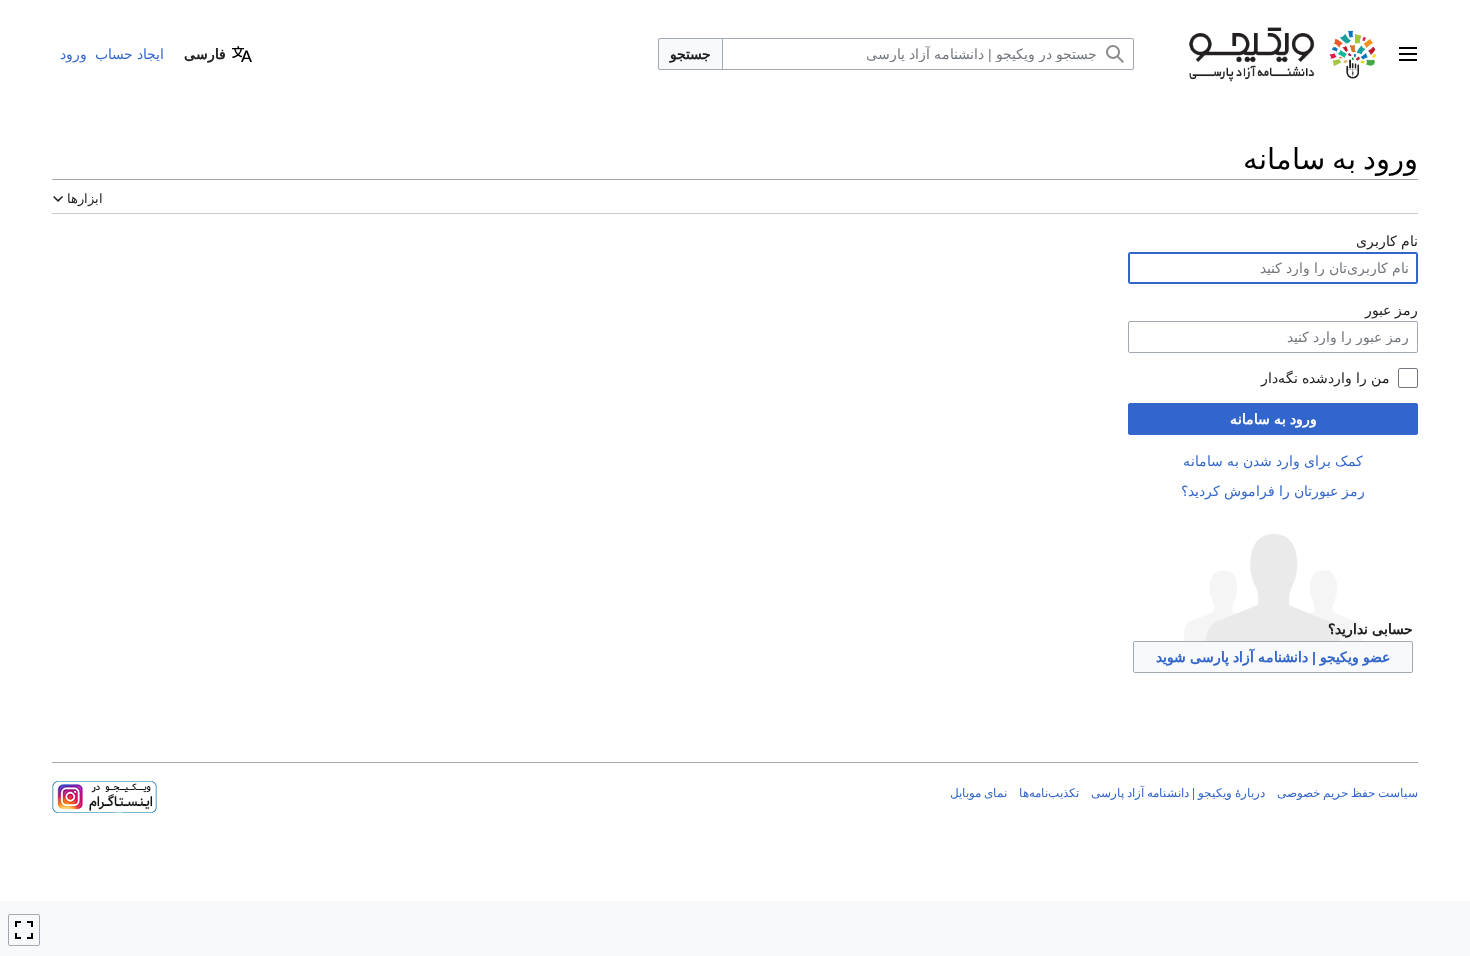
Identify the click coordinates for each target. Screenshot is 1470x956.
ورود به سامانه (1273, 419)
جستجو (690, 54)
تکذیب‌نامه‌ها (1049, 793)
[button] (1408, 54)
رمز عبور (1391, 310)
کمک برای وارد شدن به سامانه (1273, 461)
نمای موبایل (978, 793)
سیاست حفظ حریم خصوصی (1347, 793)
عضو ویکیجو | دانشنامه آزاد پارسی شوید (1273, 657)
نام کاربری (1387, 241)
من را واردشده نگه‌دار (1325, 378)
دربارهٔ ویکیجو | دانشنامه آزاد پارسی (1178, 793)
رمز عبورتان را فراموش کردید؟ (1273, 491)
